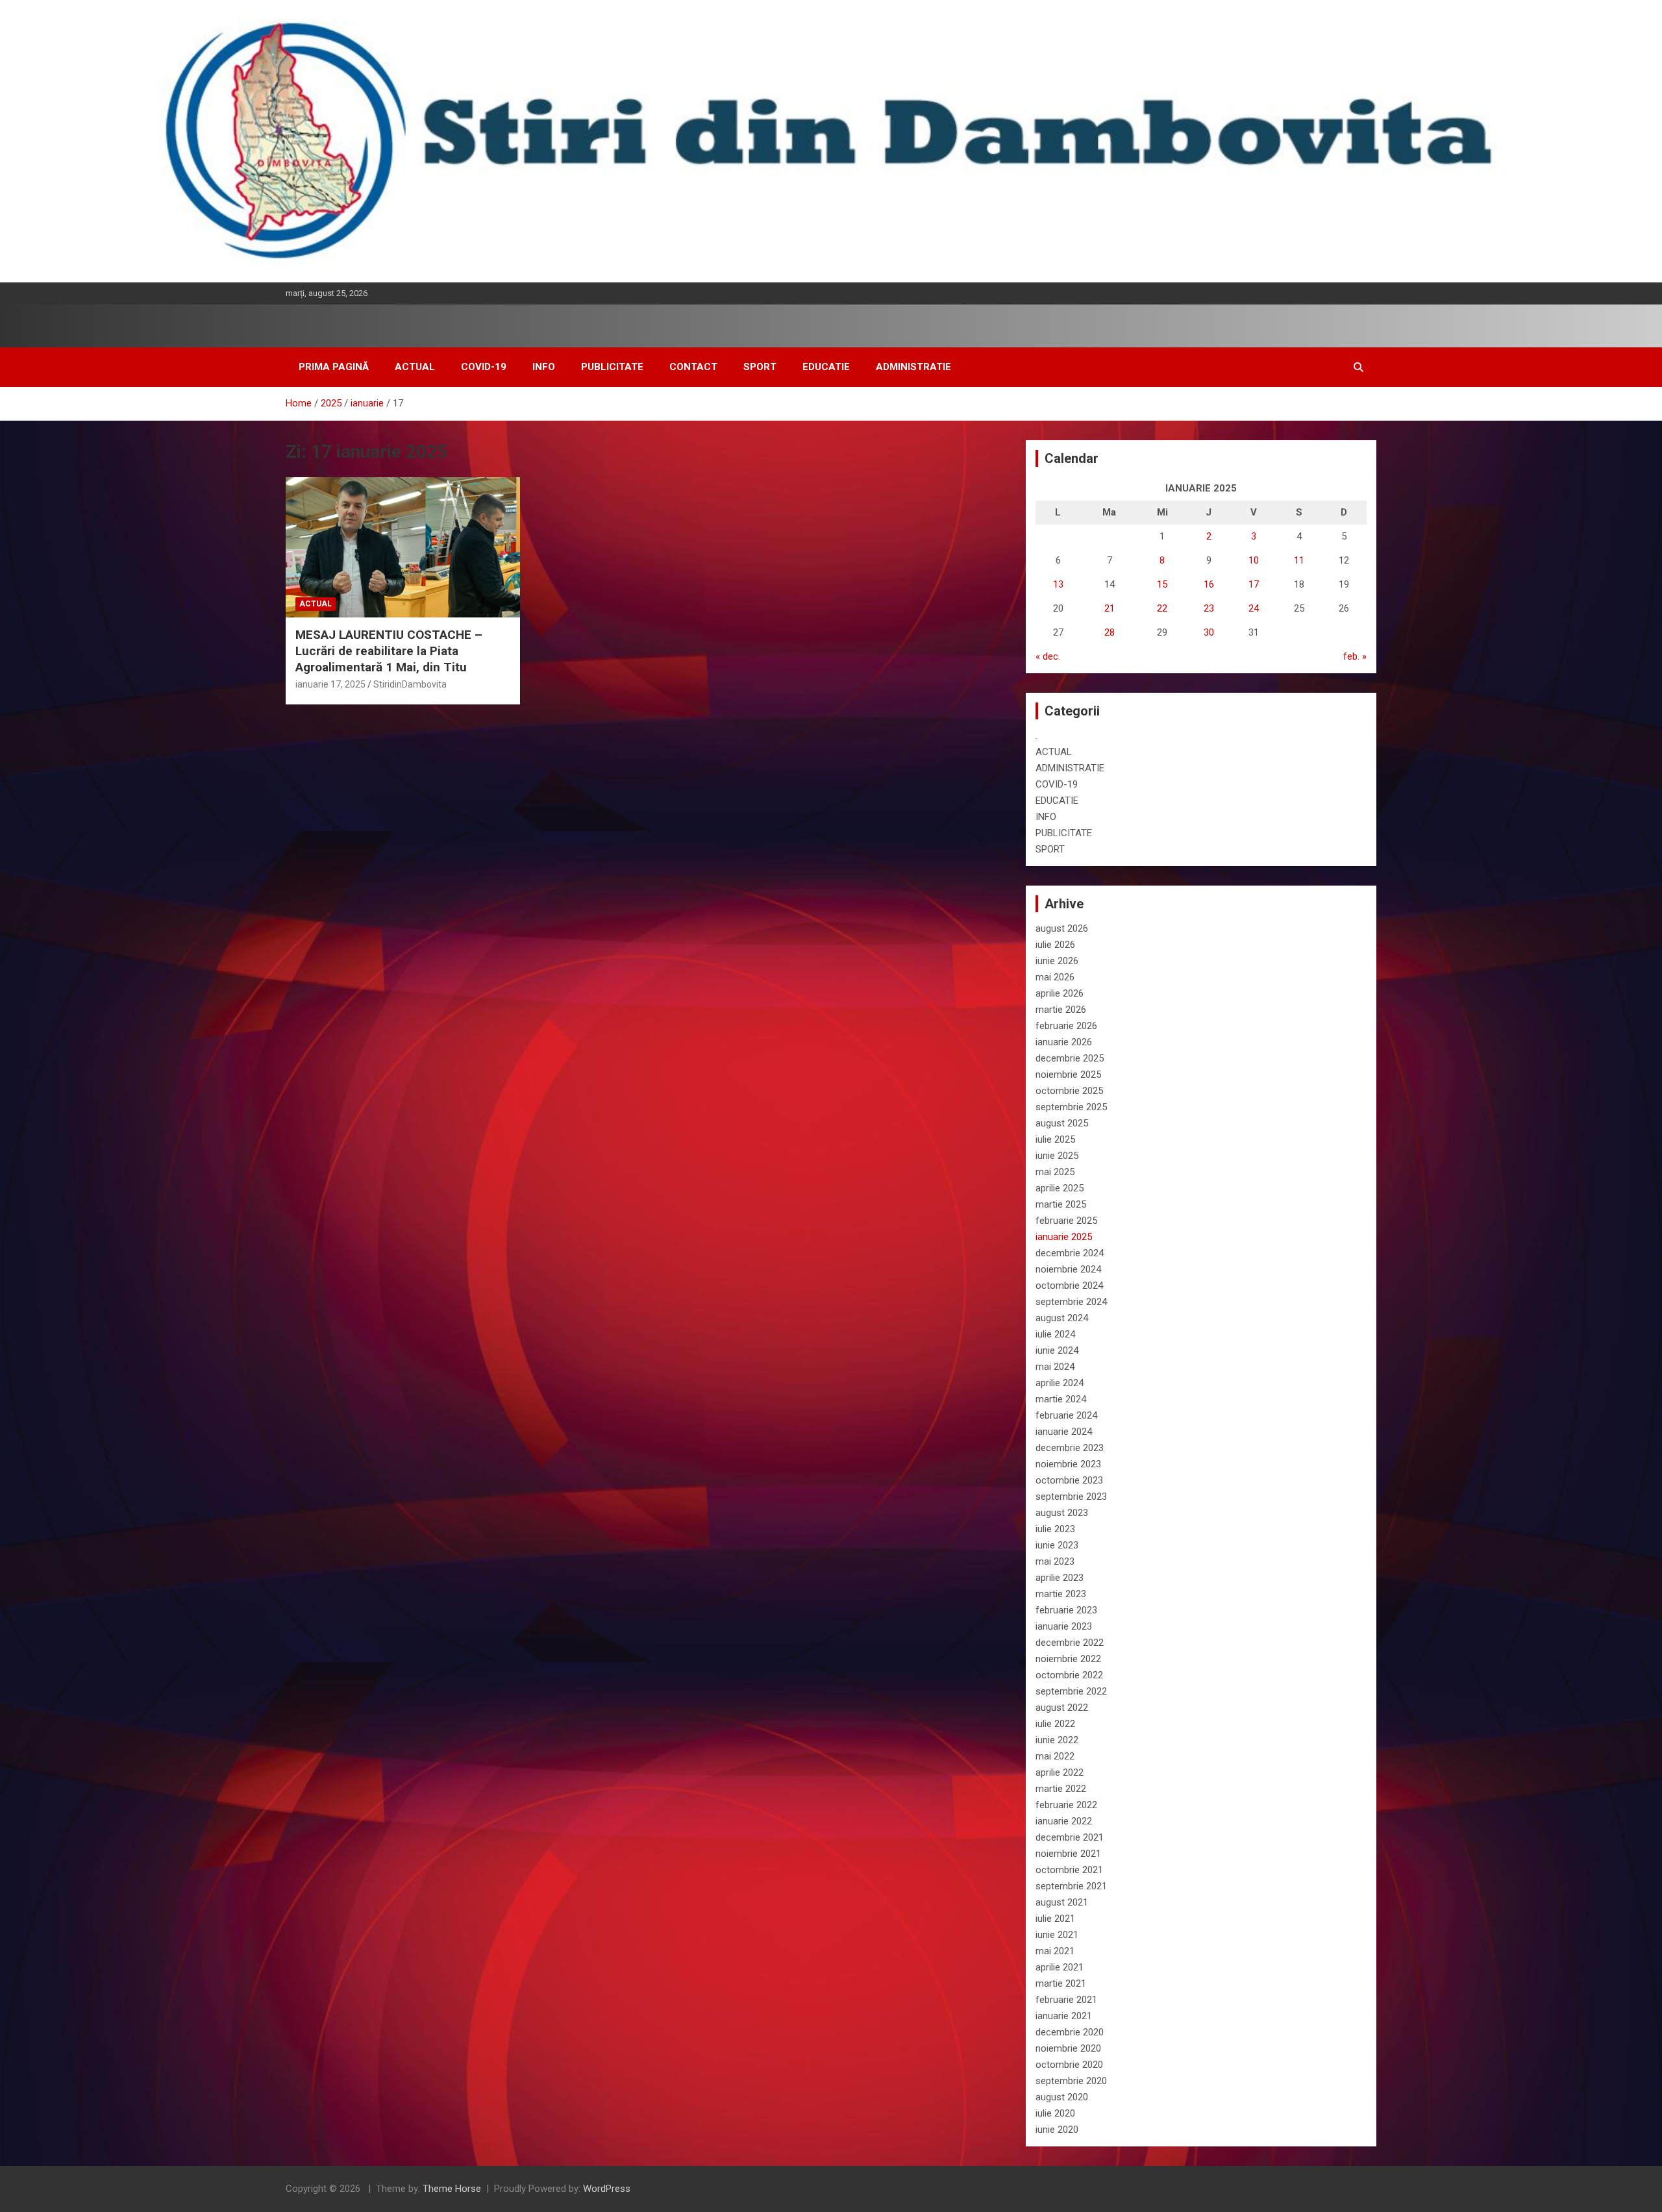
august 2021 (1062, 1902)
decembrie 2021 (1070, 1837)
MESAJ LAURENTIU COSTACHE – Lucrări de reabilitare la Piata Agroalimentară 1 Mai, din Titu (389, 651)
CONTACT (693, 367)
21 (1110, 608)
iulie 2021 (1055, 1919)
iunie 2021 (1057, 1935)
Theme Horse (452, 2189)
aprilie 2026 (1060, 993)
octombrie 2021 (1069, 1870)
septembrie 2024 (1071, 1302)
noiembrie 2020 (1068, 2048)
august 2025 (1062, 1123)
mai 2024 (1055, 1367)
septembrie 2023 (1071, 1497)
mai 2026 (1055, 977)
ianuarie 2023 (1064, 1626)
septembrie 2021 (1071, 1886)
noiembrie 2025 (1068, 1075)
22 (1162, 608)
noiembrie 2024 (1068, 1269)
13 (1058, 584)
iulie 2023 (1055, 1529)
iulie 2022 (1055, 1724)
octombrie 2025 (1069, 1091)
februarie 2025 (1066, 1221)
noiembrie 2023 (1068, 1464)
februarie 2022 (1066, 1805)
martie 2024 (1061, 1399)
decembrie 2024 (1070, 1253)
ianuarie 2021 (1064, 2016)
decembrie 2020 (1070, 2032)
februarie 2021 (1066, 2000)
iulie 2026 (1055, 945)
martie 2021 (1061, 1983)
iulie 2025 (1055, 1139)
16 (1209, 584)
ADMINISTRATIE (913, 367)
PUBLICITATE (612, 367)
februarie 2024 (1066, 1415)
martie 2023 (1061, 1594)
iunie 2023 (1057, 1545)
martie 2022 (1061, 1789)
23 (1209, 608)
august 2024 (1062, 1318)
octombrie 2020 (1069, 2065)
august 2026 (1062, 928)
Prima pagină (334, 367)
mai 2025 (1055, 1172)
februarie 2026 (1066, 1026)
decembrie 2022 (1070, 1643)
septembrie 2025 (1071, 1107)
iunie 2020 (1057, 2130)
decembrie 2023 (1070, 1448)
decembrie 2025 (1070, 1058)
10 (1254, 560)
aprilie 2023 (1060, 1578)
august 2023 (1062, 1513)
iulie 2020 (1055, 2113)
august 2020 (1062, 2097)
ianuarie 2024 (1064, 1432)
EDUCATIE (826, 367)
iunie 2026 (1057, 961)
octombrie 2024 (1069, 1286)
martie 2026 (1061, 1010)
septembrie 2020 (1071, 2081)
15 (1162, 584)
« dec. (1048, 656)
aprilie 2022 (1060, 1772)
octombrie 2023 (1069, 1480)
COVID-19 (484, 367)
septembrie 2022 (1071, 1691)
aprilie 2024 (1060, 1383)
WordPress (607, 2189)
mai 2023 (1055, 1561)
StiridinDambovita (410, 684)
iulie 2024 (1055, 1334)
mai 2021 (1055, 1951)
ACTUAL (415, 367)
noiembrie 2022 (1068, 1659)
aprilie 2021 (1060, 1967)
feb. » (1355, 656)
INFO (544, 367)
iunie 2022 (1057, 1740)
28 (1110, 632)
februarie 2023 (1066, 1610)
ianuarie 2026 (1064, 1042)
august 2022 (1062, 1708)
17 (1254, 584)
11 (1299, 560)
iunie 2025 (1057, 1156)
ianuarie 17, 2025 (330, 684)
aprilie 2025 (1060, 1188)
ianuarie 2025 (1064, 1237)
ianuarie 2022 (1064, 1821)
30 (1209, 632)
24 (1254, 608)
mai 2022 (1055, 1756)
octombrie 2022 (1069, 1675)
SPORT (760, 367)
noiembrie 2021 (1068, 1854)
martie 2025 (1061, 1204)
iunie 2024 (1057, 1350)
